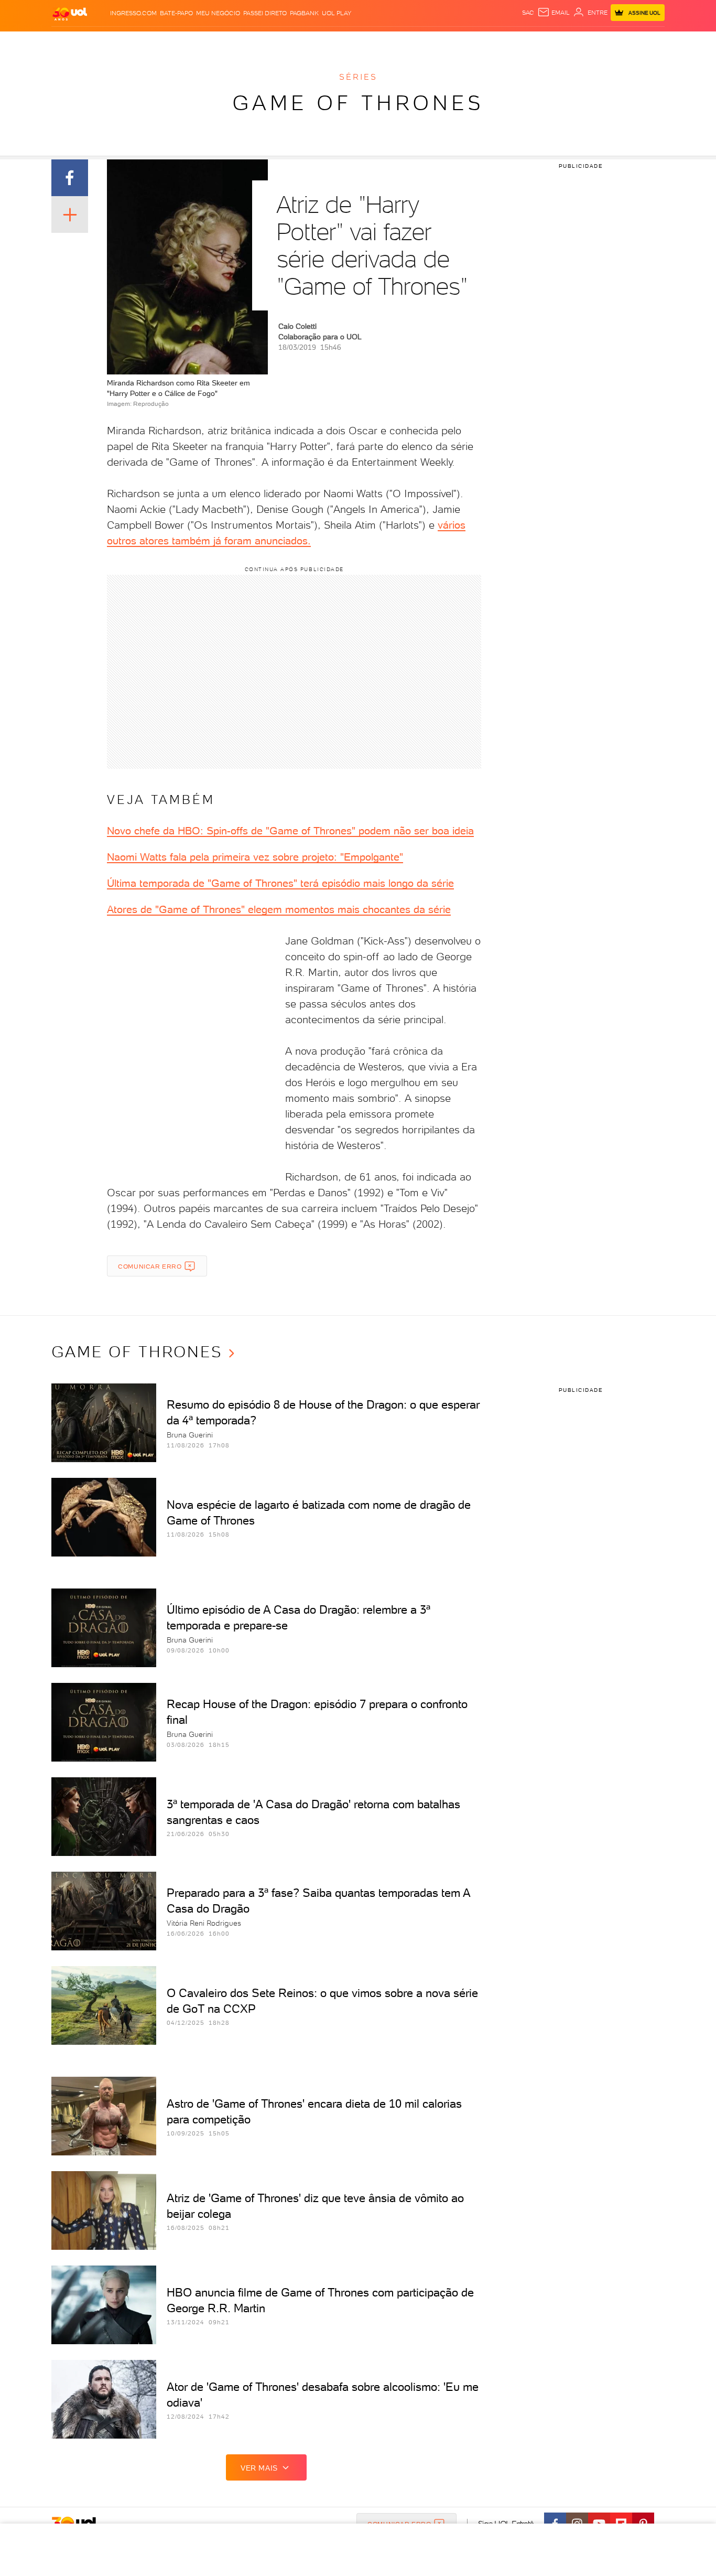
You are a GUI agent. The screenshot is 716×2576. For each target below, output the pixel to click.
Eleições (134, 42)
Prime (580, 42)
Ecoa (477, 42)
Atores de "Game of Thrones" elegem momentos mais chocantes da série (279, 909)
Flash (104, 42)
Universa (399, 42)
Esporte (334, 42)
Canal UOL (507, 42)
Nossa (541, 42)
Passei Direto (265, 13)
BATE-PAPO (176, 13)
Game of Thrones (358, 103)
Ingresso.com (133, 13)
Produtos (72, 42)
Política (205, 42)
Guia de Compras (646, 42)
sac (528, 13)
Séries (358, 77)
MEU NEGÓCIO (218, 13)
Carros (237, 42)
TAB (561, 42)
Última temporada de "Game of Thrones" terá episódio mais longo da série (280, 883)
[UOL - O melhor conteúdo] (70, 13)
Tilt (459, 42)
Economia (273, 42)
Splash (366, 42)
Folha (305, 42)
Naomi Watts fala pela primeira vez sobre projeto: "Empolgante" (255, 857)
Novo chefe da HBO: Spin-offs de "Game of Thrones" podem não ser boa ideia (290, 831)
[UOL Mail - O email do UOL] (554, 13)
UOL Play (337, 13)
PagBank (304, 13)
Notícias (171, 42)
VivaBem (435, 42)
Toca (602, 42)
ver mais (259, 2468)
